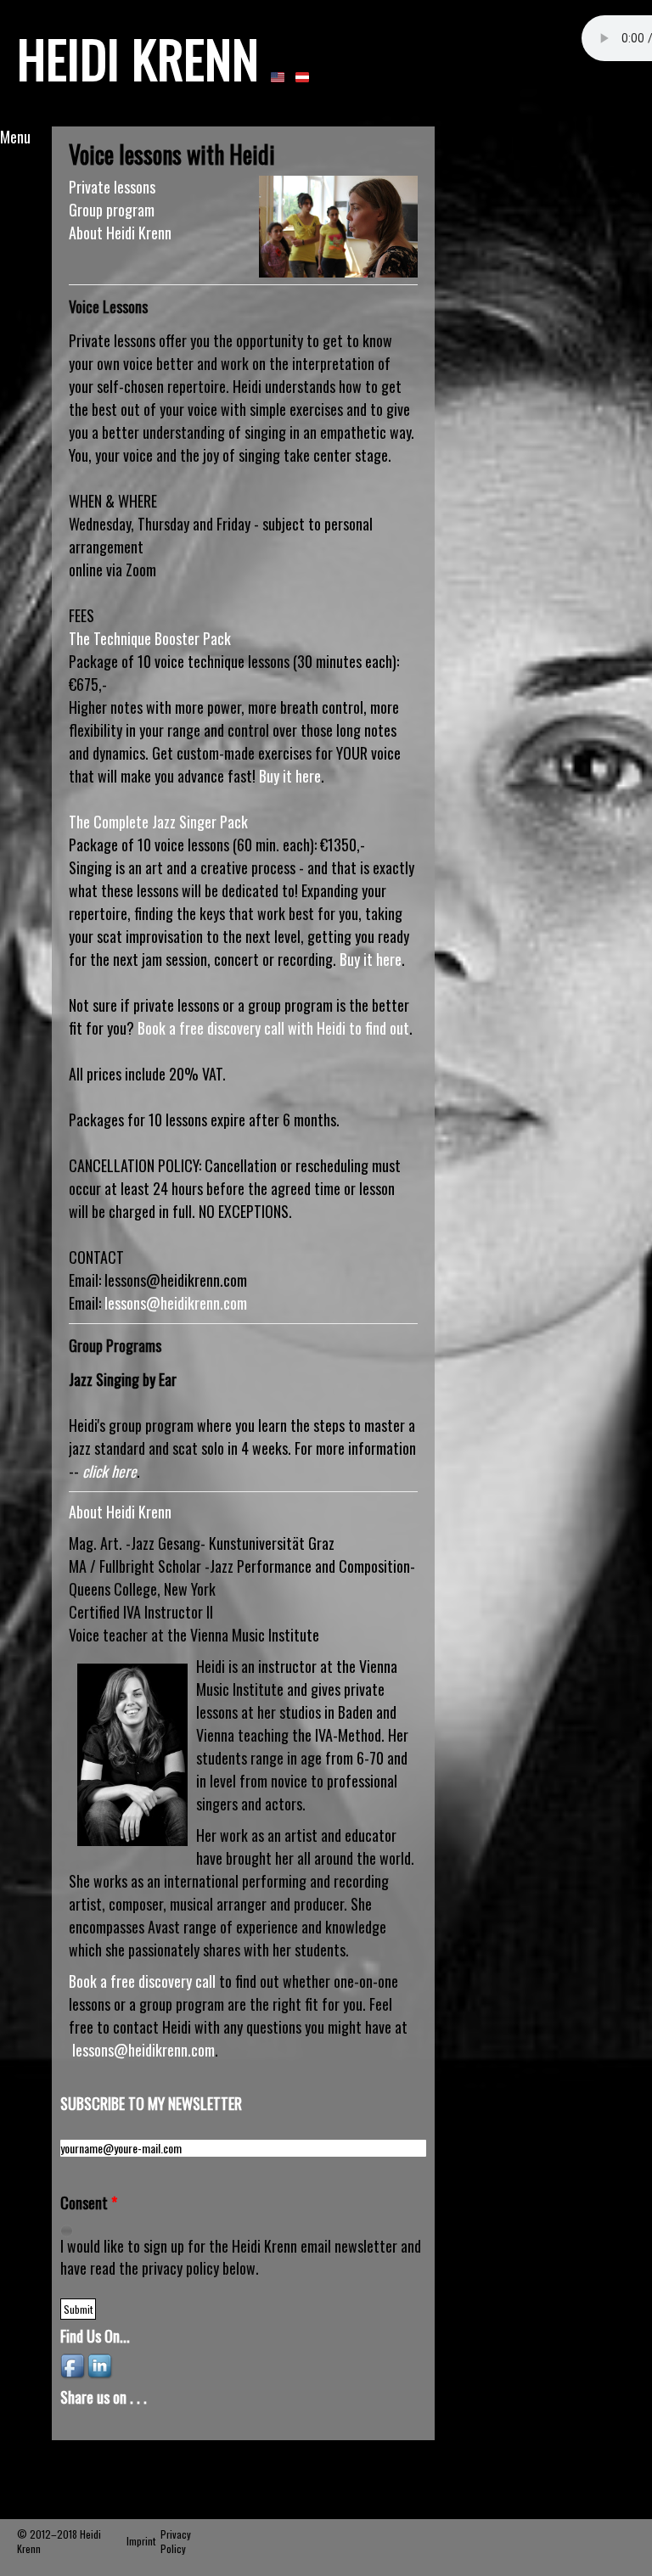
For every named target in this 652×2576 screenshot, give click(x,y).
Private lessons (112, 187)
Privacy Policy (176, 2541)
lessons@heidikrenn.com (176, 1303)
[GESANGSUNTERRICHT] (302, 76)
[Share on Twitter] (152, 2425)
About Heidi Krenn (120, 233)
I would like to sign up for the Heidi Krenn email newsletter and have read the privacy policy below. (241, 2257)
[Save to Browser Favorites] (177, 2425)
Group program (112, 210)
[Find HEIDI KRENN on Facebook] (74, 2365)
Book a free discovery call (142, 1981)
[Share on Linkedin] (126, 2425)
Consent (89, 2203)
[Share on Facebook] (76, 2425)
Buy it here (290, 776)
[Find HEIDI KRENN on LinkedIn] (101, 2365)
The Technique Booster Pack (150, 638)
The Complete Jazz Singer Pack (158, 822)
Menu (15, 137)
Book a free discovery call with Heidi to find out (273, 1028)
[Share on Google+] (101, 2425)
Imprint (141, 2541)
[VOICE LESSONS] (278, 76)
